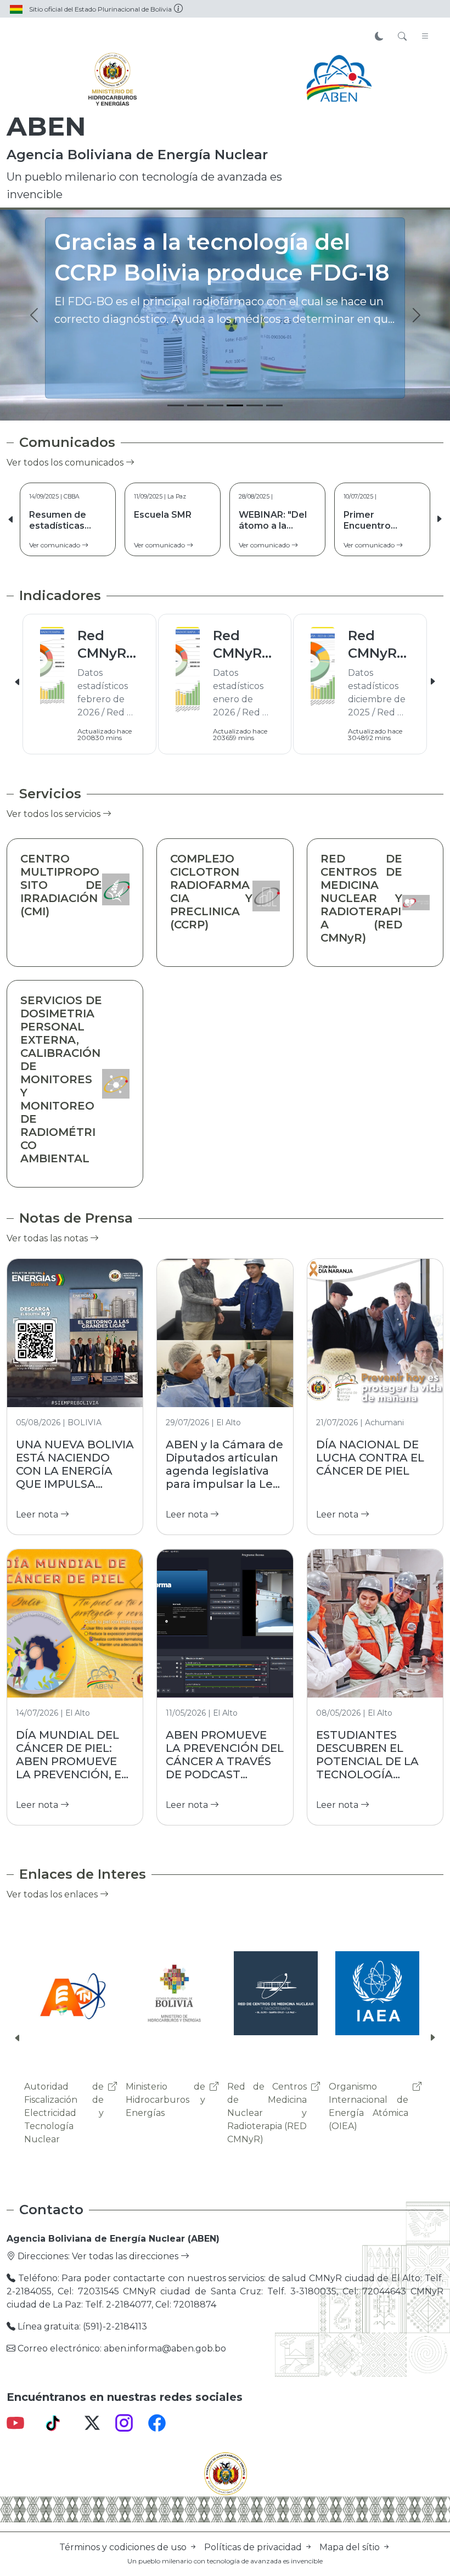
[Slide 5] (255, 405)
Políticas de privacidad (254, 2547)
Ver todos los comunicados (66, 463)
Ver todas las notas (48, 1238)
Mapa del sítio (351, 2547)
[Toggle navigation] (425, 37)
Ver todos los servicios (55, 814)
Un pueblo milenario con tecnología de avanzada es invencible (225, 2561)
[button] (439, 519)
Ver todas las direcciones (126, 2256)
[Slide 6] (274, 405)
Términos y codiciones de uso (124, 2547)
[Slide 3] (215, 405)
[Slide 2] (195, 405)
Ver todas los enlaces (53, 1894)
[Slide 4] (235, 405)
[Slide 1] (176, 405)
